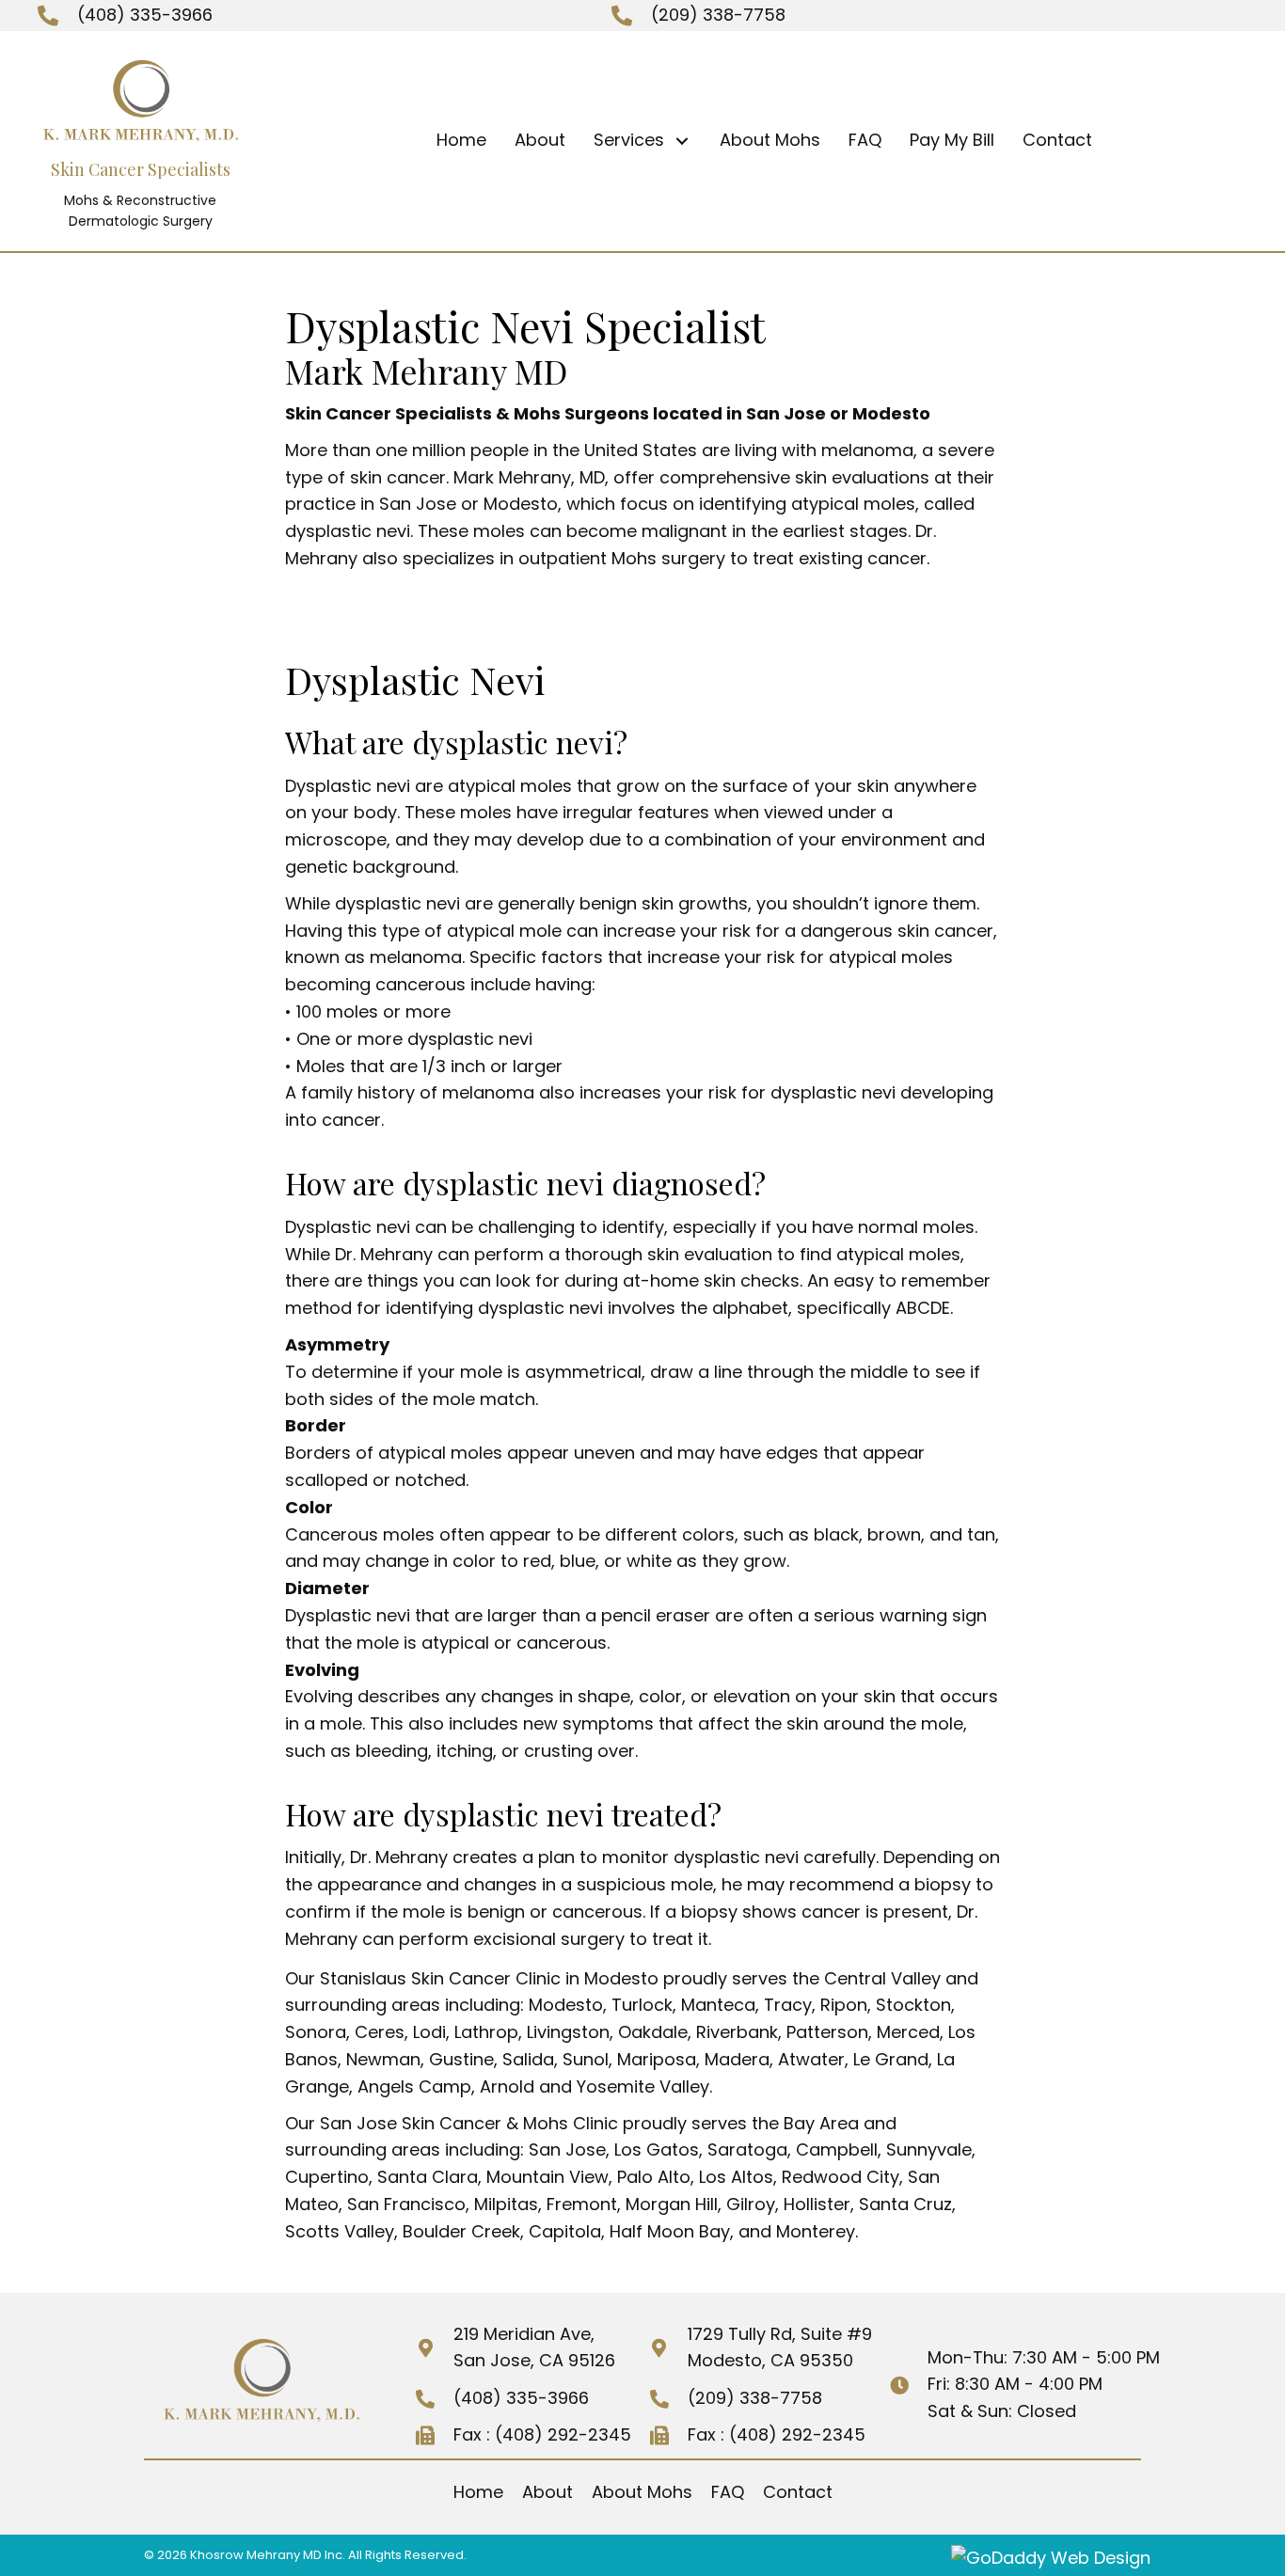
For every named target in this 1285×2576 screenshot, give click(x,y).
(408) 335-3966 (145, 15)
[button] (682, 141)
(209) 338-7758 (718, 15)
